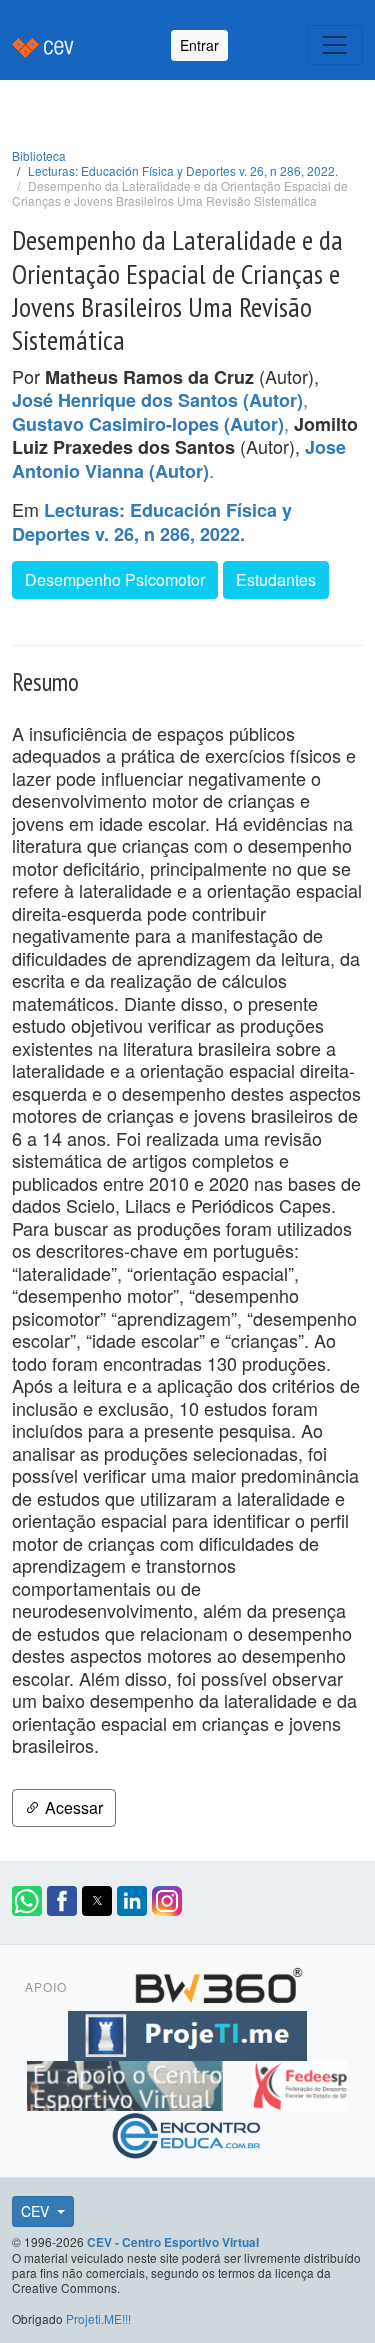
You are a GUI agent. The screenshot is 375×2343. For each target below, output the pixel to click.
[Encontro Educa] (187, 2133)
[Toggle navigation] (335, 45)
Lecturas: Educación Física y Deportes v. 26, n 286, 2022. (183, 170)
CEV (37, 2211)
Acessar (72, 1807)
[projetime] (187, 2033)
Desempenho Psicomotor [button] (115, 579)
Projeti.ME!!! (98, 2318)
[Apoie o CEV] (127, 2083)
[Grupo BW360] (219, 1983)
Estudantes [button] (276, 579)
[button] (27, 1901)
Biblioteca (39, 155)
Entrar (199, 45)
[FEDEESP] (300, 2083)
